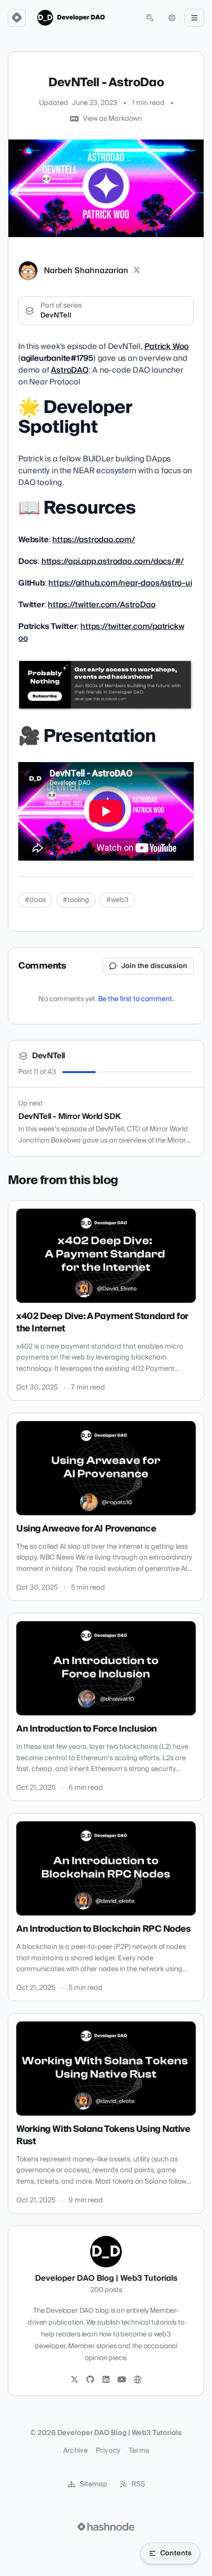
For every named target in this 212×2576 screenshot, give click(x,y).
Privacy (108, 2451)
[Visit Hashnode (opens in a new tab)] (106, 2527)
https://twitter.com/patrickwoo (101, 632)
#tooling (76, 900)
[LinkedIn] (106, 2380)
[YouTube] (122, 2380)
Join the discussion (154, 966)
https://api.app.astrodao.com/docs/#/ (113, 561)
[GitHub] (90, 2380)
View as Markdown (112, 119)
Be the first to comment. (136, 999)
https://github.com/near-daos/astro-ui (120, 583)
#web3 (117, 900)
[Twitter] (74, 2380)
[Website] (138, 2380)
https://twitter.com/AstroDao (102, 605)
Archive (75, 2451)
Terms (139, 2451)
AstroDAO (70, 370)
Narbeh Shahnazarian (86, 271)
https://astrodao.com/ (94, 540)
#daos (35, 900)
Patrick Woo (167, 347)
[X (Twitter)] (137, 271)
